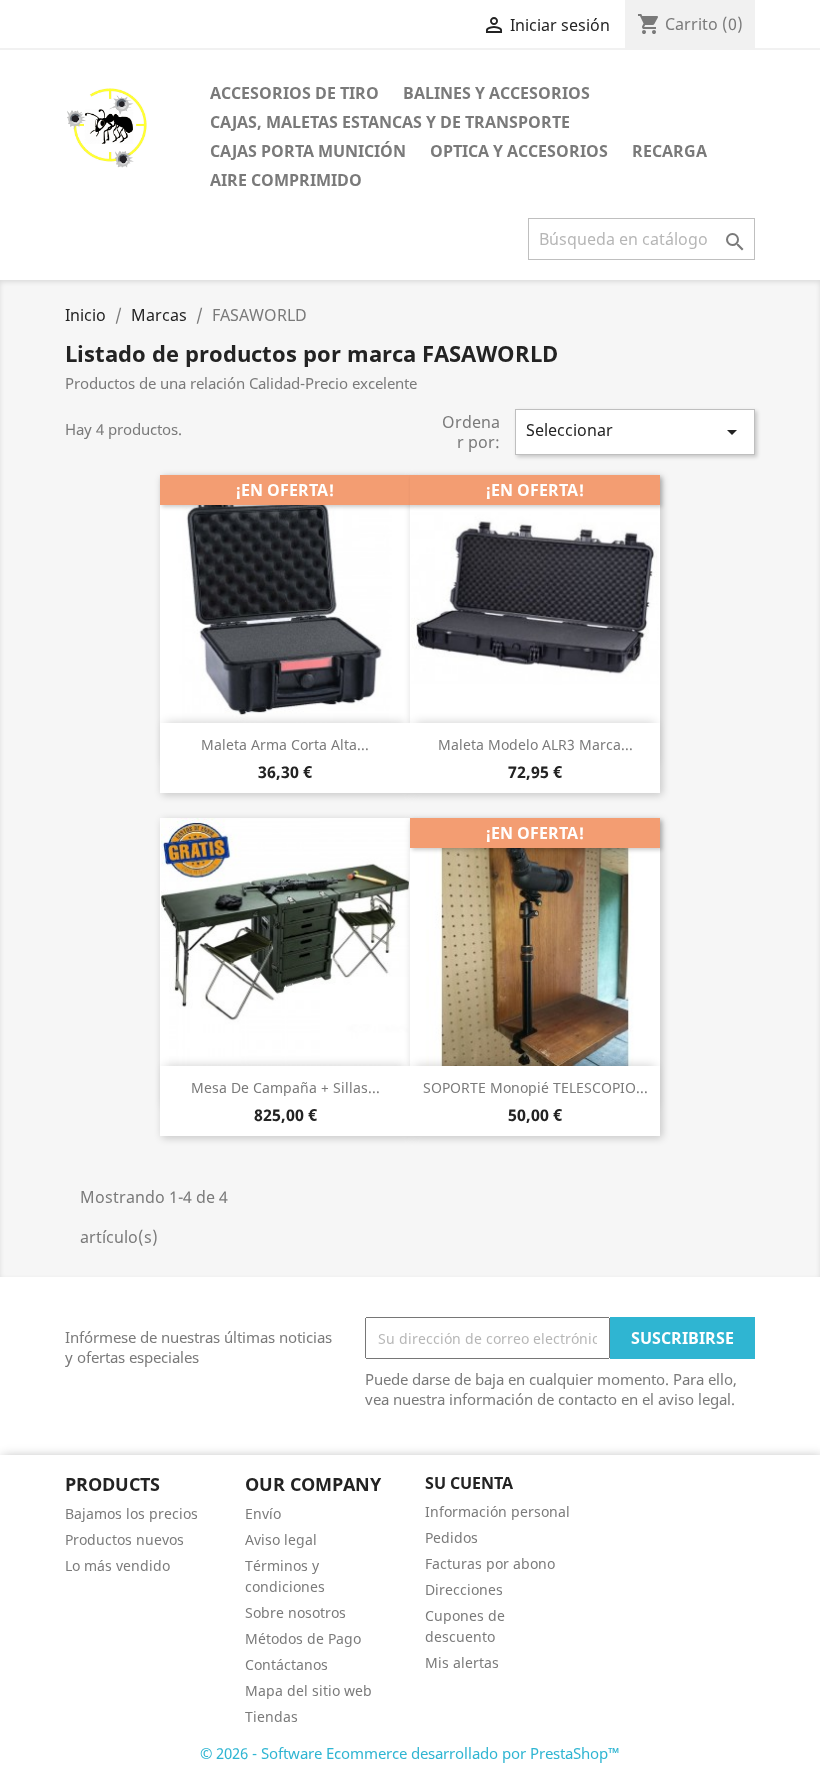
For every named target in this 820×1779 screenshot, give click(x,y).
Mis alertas (462, 1662)
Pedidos (451, 1537)
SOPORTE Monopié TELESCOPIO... (535, 1087)
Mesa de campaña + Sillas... (285, 1087)
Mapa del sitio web (308, 1690)
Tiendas (271, 1716)
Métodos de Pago (303, 1638)
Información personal (497, 1511)
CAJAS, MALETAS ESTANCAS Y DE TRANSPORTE (390, 122)
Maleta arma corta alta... (285, 744)
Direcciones (464, 1589)
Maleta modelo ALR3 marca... (535, 744)
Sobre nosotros (295, 1612)
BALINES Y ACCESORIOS (496, 93)
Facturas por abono (490, 1563)
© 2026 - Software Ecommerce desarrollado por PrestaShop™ (410, 1753)
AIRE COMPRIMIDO (286, 180)
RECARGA (669, 151)
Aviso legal (281, 1539)
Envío (263, 1513)
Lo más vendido (117, 1565)
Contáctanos (286, 1664)
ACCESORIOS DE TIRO (294, 93)
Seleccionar (635, 431)
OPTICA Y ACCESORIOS (519, 151)
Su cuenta (469, 1483)
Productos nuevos (124, 1539)
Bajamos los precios (131, 1513)
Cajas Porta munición (308, 151)
